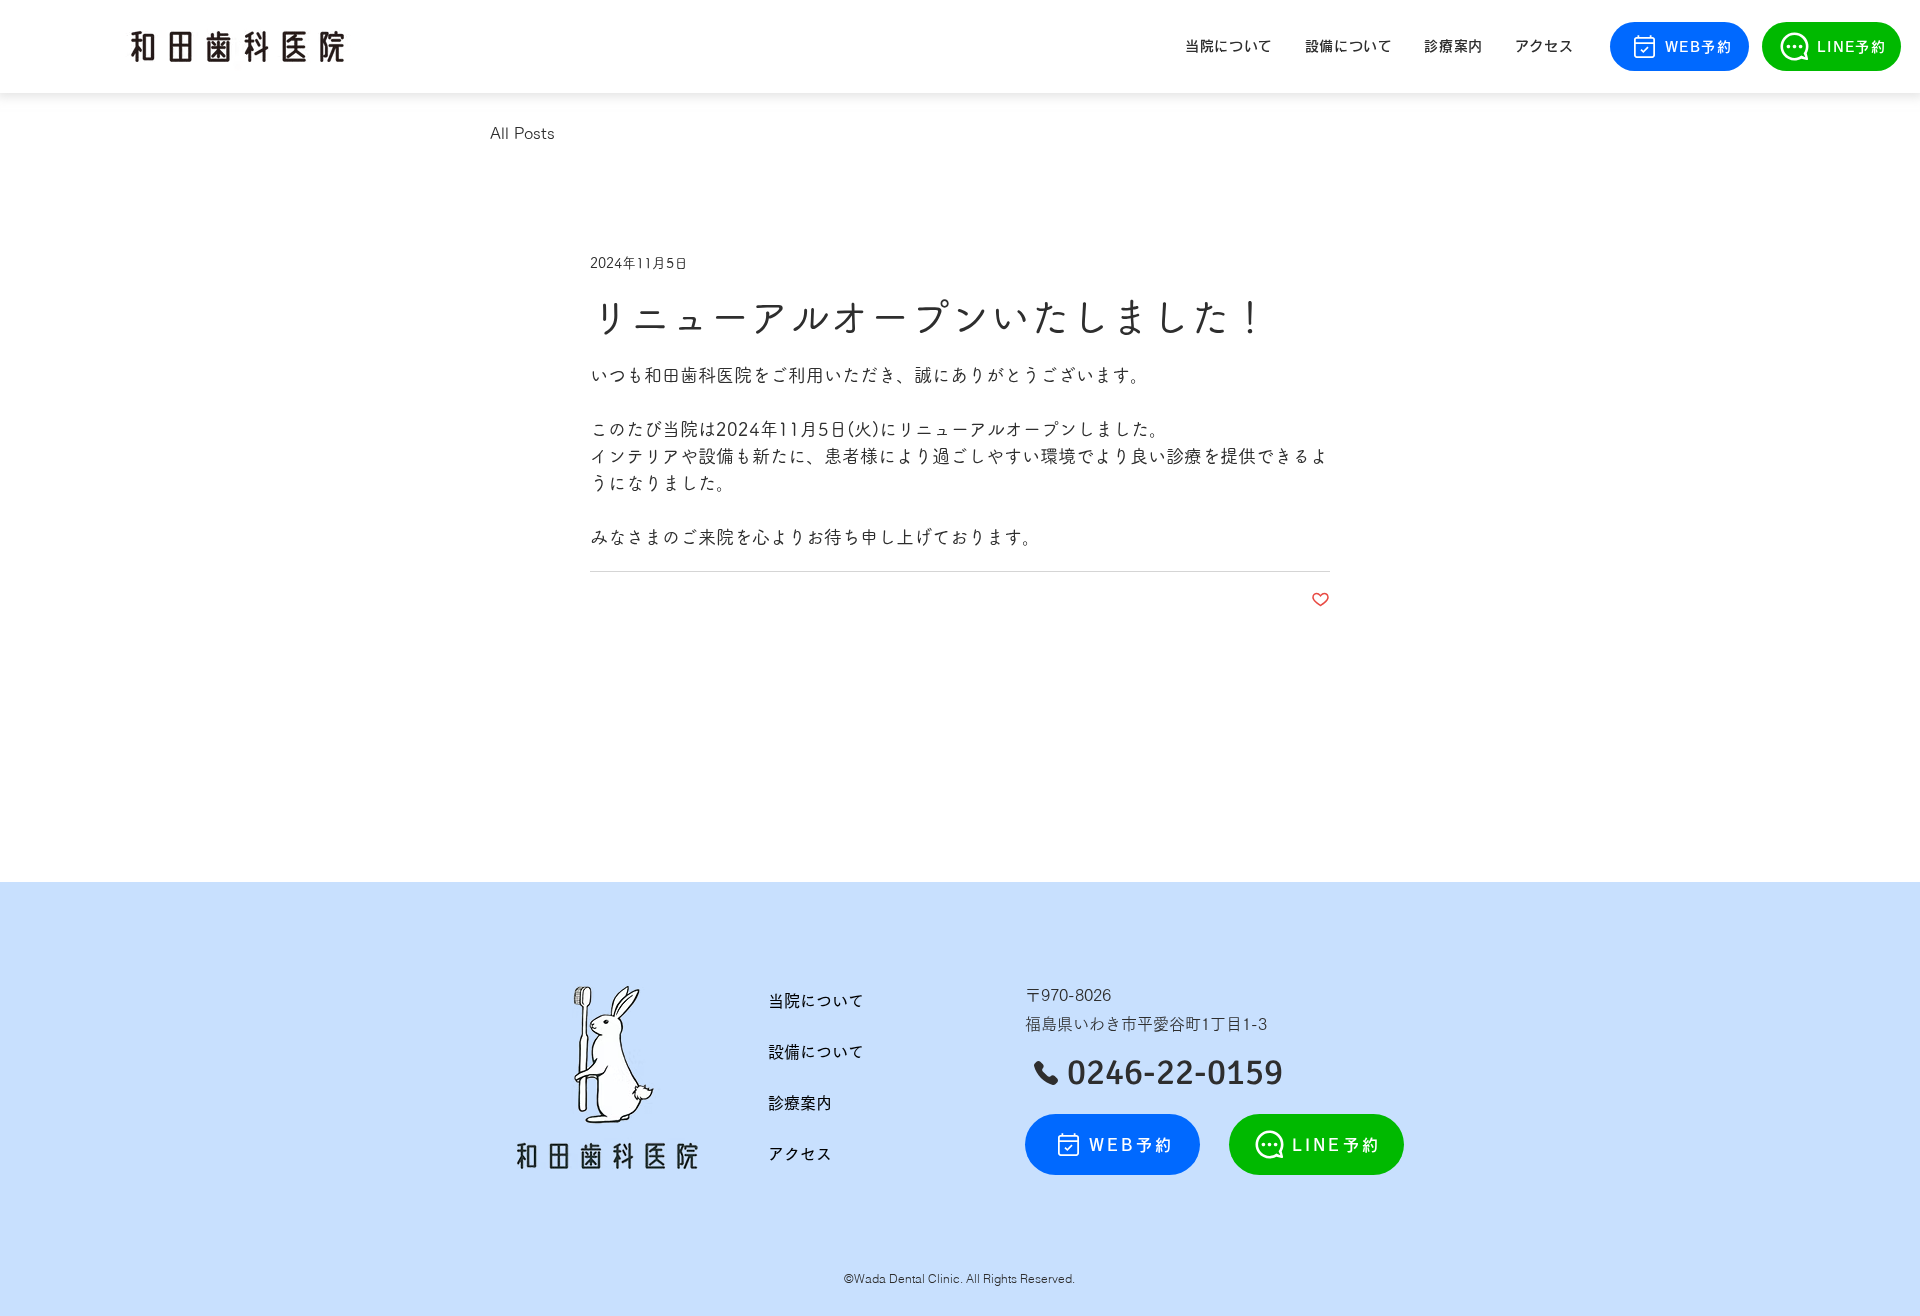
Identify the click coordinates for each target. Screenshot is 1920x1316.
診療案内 (800, 1103)
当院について (816, 1001)
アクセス (800, 1154)
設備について (816, 1052)
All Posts (522, 133)
